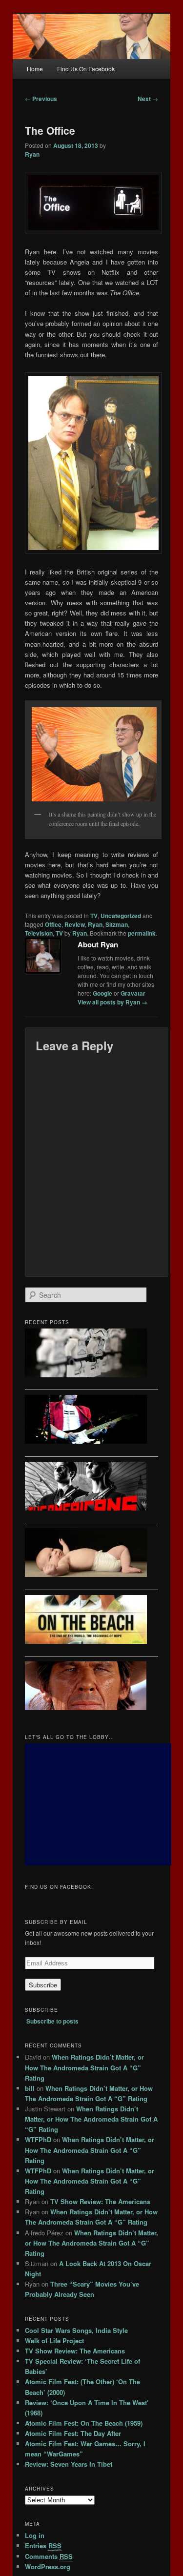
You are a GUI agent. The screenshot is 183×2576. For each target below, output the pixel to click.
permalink (142, 933)
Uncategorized (121, 916)
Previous (41, 99)
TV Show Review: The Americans (100, 2201)
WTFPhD (38, 2139)
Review (75, 924)
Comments (49, 2556)
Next (148, 99)
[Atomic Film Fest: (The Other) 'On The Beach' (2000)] (92, 1621)
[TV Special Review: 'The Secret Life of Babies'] (92, 1554)
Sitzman (117, 924)
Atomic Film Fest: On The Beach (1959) (84, 2423)
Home (35, 69)
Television (39, 933)
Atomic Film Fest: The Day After (73, 2433)
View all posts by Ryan (112, 1002)
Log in (35, 2535)
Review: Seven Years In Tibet (69, 2464)
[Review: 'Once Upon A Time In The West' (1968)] (92, 1687)
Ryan (32, 154)
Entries (43, 2545)
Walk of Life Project (54, 2341)
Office (53, 924)
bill (30, 2088)
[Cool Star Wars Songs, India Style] (92, 1354)
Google (102, 993)
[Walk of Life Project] (92, 1421)
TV (94, 916)
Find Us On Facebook (86, 69)
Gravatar (133, 993)
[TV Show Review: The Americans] (92, 1488)
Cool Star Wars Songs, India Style (76, 2330)
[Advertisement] (98, 1804)
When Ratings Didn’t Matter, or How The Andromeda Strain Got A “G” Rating (84, 2067)
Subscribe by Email (56, 1922)
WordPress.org (48, 2566)
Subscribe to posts (52, 2021)
